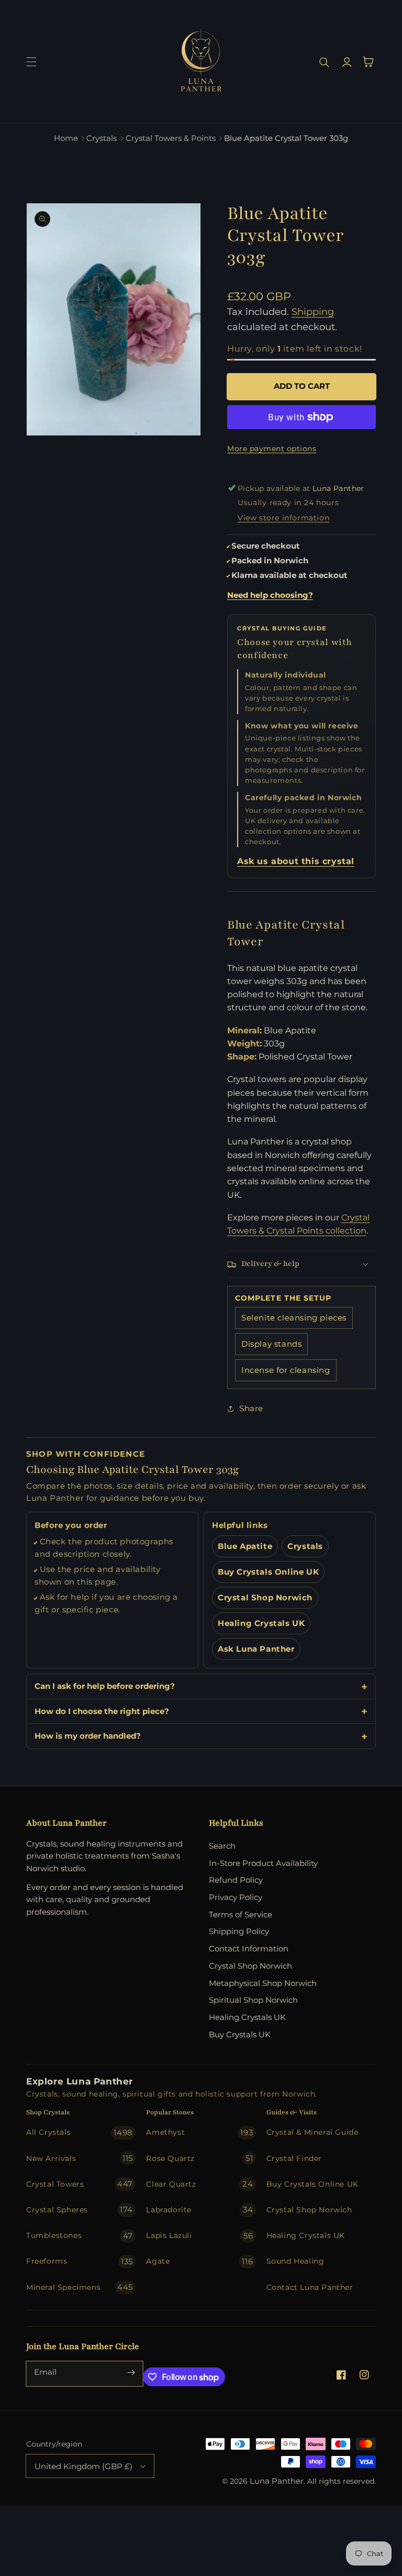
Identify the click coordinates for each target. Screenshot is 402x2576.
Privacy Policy (236, 1897)
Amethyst (199, 2132)
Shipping (313, 312)
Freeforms (80, 2261)
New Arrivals (80, 2158)
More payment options (272, 449)
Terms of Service (241, 1914)
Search (222, 1846)
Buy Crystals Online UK (268, 1572)
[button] (31, 62)
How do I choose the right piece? (102, 1711)
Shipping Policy (239, 1931)
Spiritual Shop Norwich (253, 2000)
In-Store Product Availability (263, 1863)
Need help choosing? (270, 595)
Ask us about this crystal (296, 861)
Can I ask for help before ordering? (105, 1686)
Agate (199, 2261)
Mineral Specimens (80, 2287)
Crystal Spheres (80, 2209)
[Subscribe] (131, 2373)
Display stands (271, 1344)
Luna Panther (277, 2481)
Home (66, 138)
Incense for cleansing (286, 1370)
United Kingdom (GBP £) (83, 2466)
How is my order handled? (88, 1736)
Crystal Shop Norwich (265, 1598)
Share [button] (251, 1408)
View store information (283, 518)
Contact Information (249, 1949)
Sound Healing (295, 2261)
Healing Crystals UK (261, 1623)
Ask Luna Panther (256, 1649)
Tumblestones (80, 2236)
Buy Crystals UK (240, 2034)
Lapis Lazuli (199, 2236)
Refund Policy (236, 1880)
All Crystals (80, 2132)
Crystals (102, 138)
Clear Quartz (199, 2184)
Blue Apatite (245, 1546)
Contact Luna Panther (310, 2287)
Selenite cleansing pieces (294, 1318)
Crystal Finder (294, 2158)
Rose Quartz (199, 2158)
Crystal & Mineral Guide (312, 2132)
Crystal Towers (80, 2184)
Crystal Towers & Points (171, 138)
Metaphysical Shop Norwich (263, 1983)
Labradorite (199, 2209)
